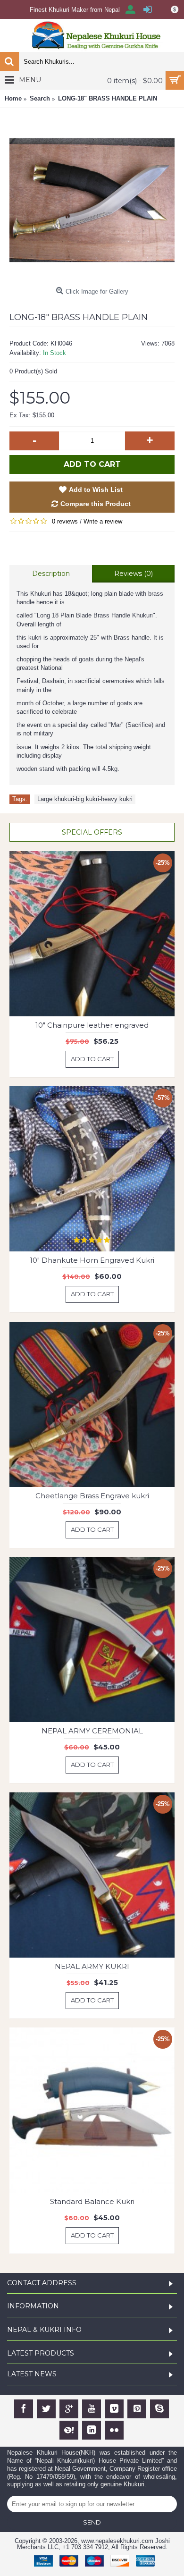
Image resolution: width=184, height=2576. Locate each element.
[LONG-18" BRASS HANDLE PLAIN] (92, 200)
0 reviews (65, 521)
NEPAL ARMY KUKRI (92, 1966)
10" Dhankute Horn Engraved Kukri (92, 1260)
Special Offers (92, 832)
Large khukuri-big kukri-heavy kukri (85, 799)
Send (92, 2522)
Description (51, 574)
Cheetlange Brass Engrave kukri (92, 1496)
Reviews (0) (134, 574)
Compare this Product (96, 504)
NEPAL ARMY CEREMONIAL (92, 1731)
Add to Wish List (96, 490)
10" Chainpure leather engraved (92, 1025)
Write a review (103, 521)
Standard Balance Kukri (92, 2201)
